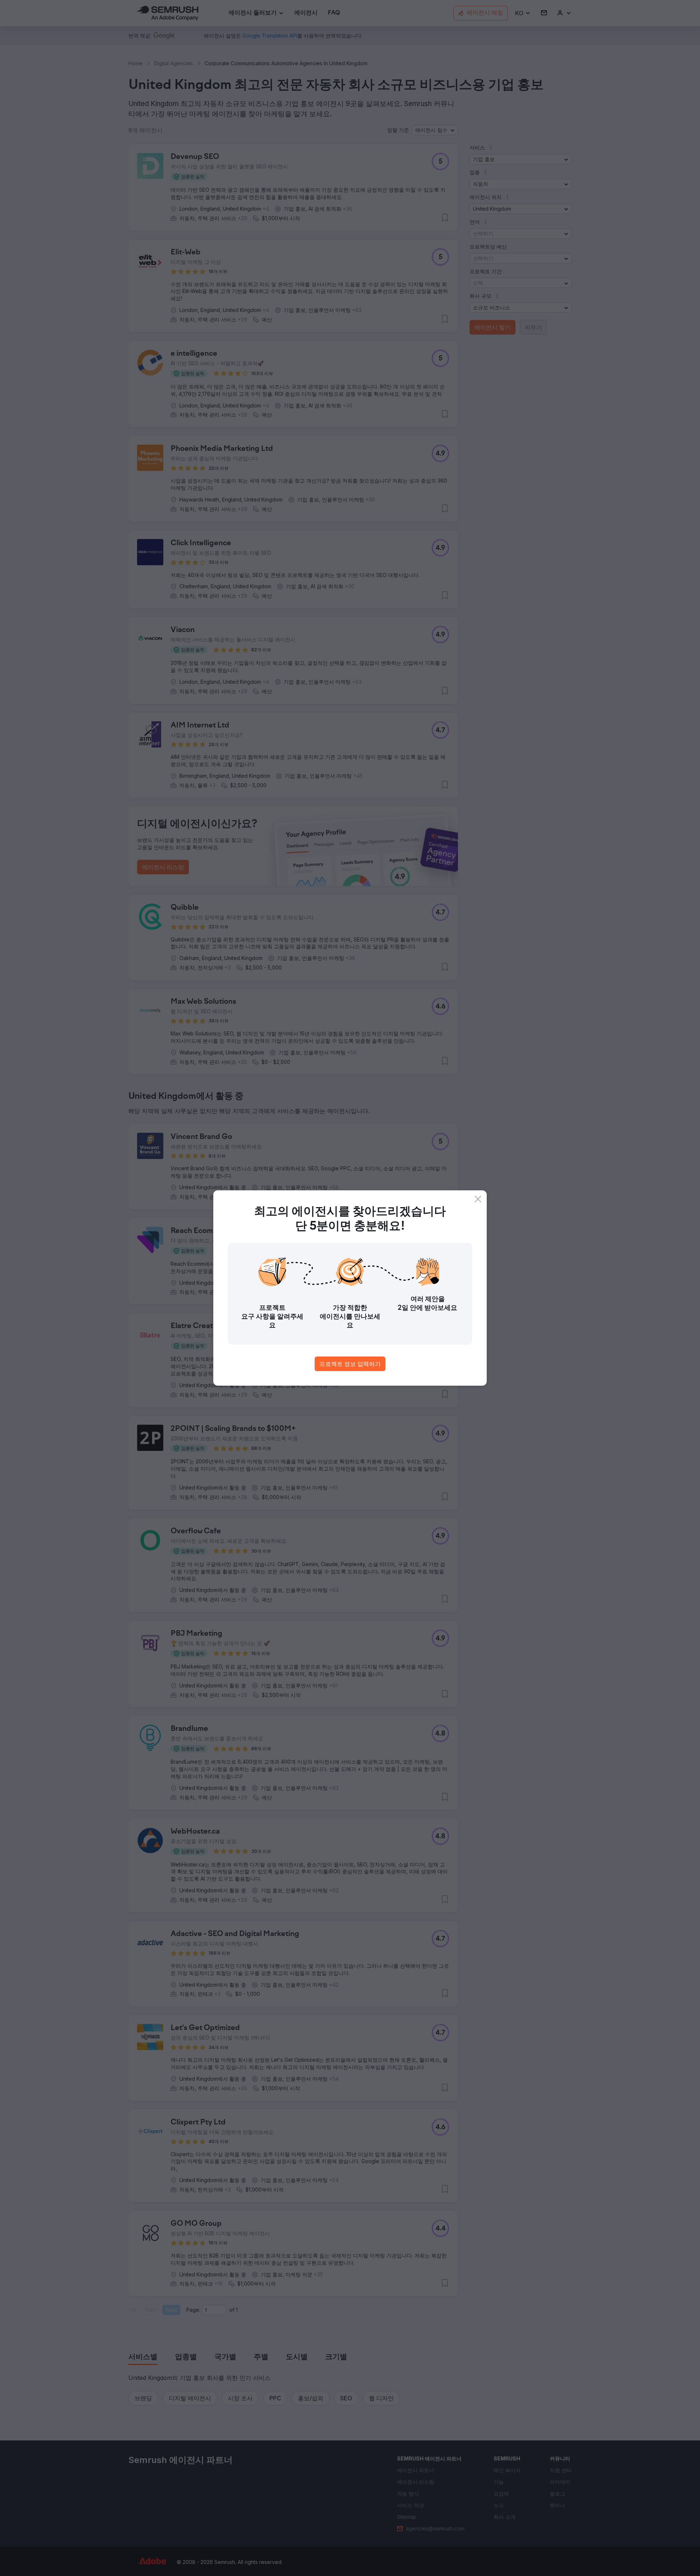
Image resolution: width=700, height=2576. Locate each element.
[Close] (478, 1199)
